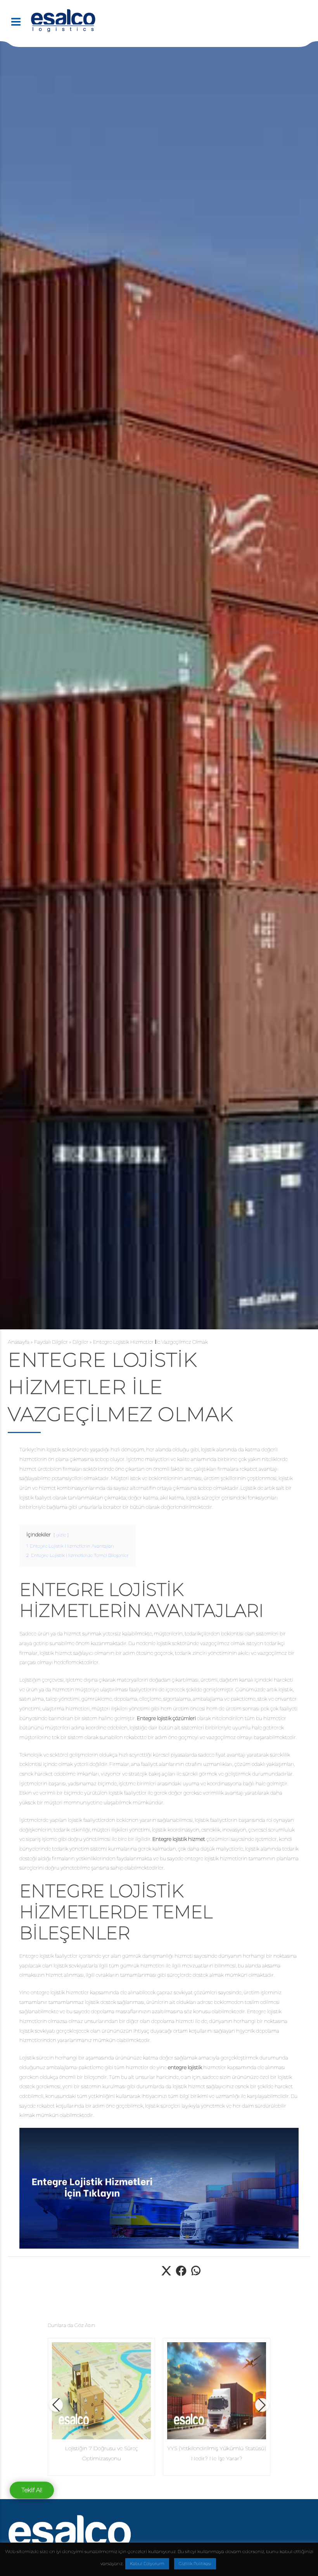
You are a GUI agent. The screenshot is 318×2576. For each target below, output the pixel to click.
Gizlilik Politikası (195, 2564)
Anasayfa (19, 1342)
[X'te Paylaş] (166, 2275)
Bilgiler (80, 1342)
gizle (61, 1535)
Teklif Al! (32, 2490)
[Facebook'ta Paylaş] (181, 2275)
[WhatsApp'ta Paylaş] (196, 2275)
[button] (56, 2405)
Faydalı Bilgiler (51, 1342)
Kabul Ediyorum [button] (147, 2564)
